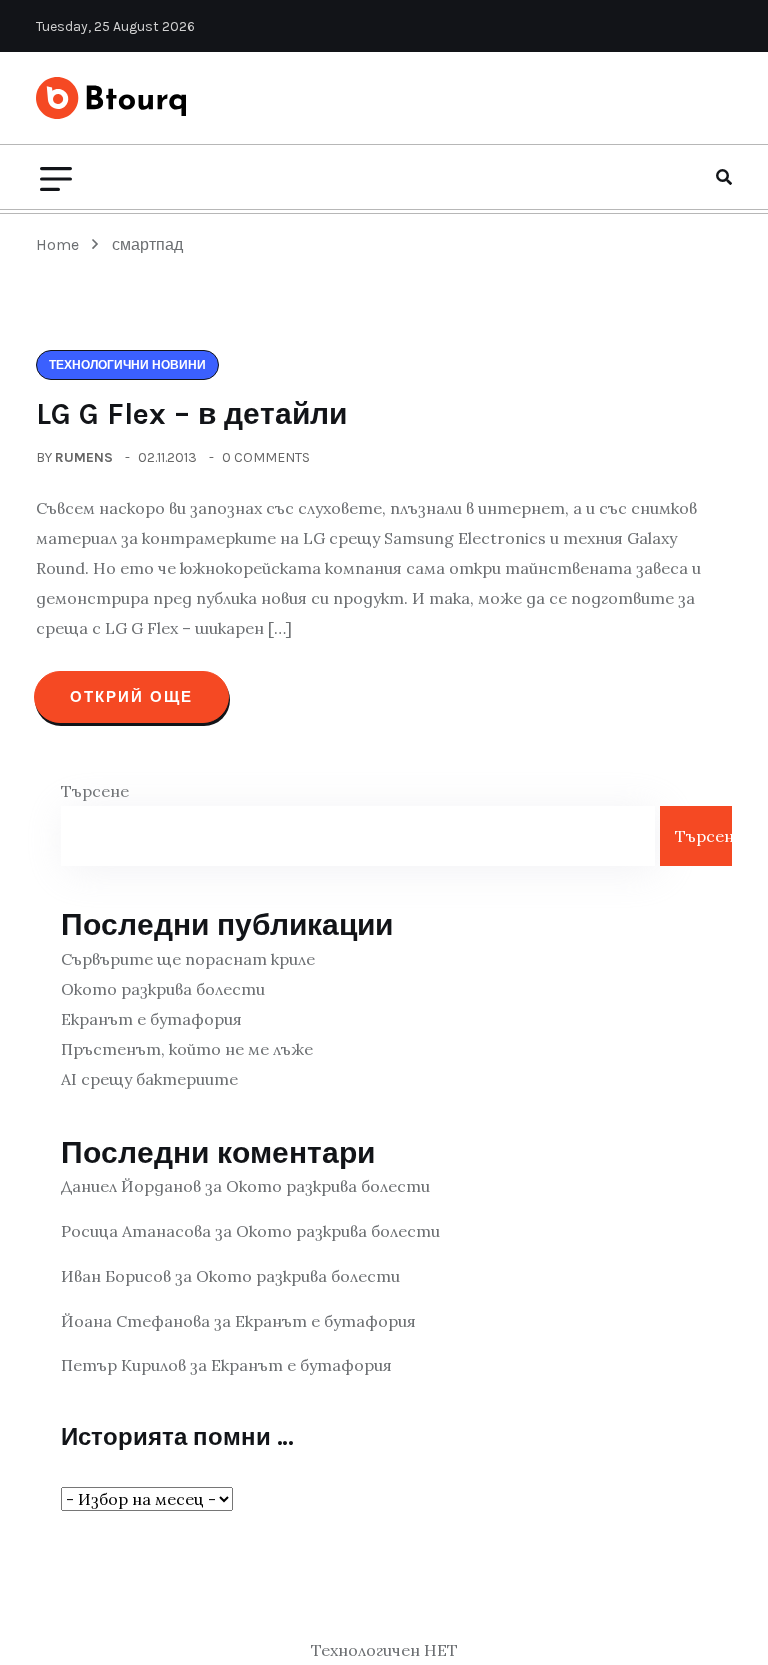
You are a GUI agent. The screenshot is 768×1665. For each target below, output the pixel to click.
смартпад (147, 244)
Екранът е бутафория (151, 1019)
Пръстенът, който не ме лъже (187, 1049)
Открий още (131, 697)
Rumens (84, 457)
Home (61, 244)
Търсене (95, 791)
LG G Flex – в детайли (191, 414)
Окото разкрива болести (163, 989)
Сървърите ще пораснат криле (188, 959)
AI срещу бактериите (149, 1079)
